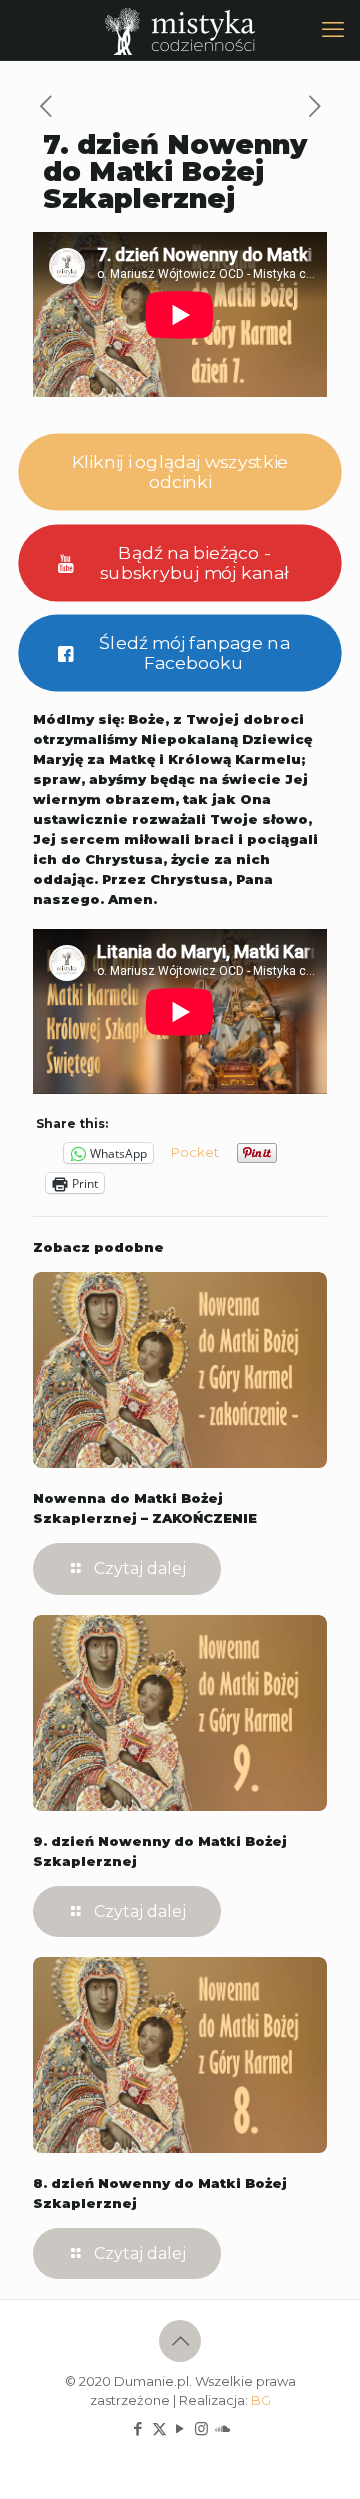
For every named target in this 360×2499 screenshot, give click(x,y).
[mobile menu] (333, 30)
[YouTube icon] (180, 2428)
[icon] (222, 2428)
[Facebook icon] (138, 2428)
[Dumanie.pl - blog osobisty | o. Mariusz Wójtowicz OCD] (180, 30)
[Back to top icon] (180, 2341)
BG (261, 2400)
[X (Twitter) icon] (159, 2428)
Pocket (195, 1152)
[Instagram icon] (201, 2428)
